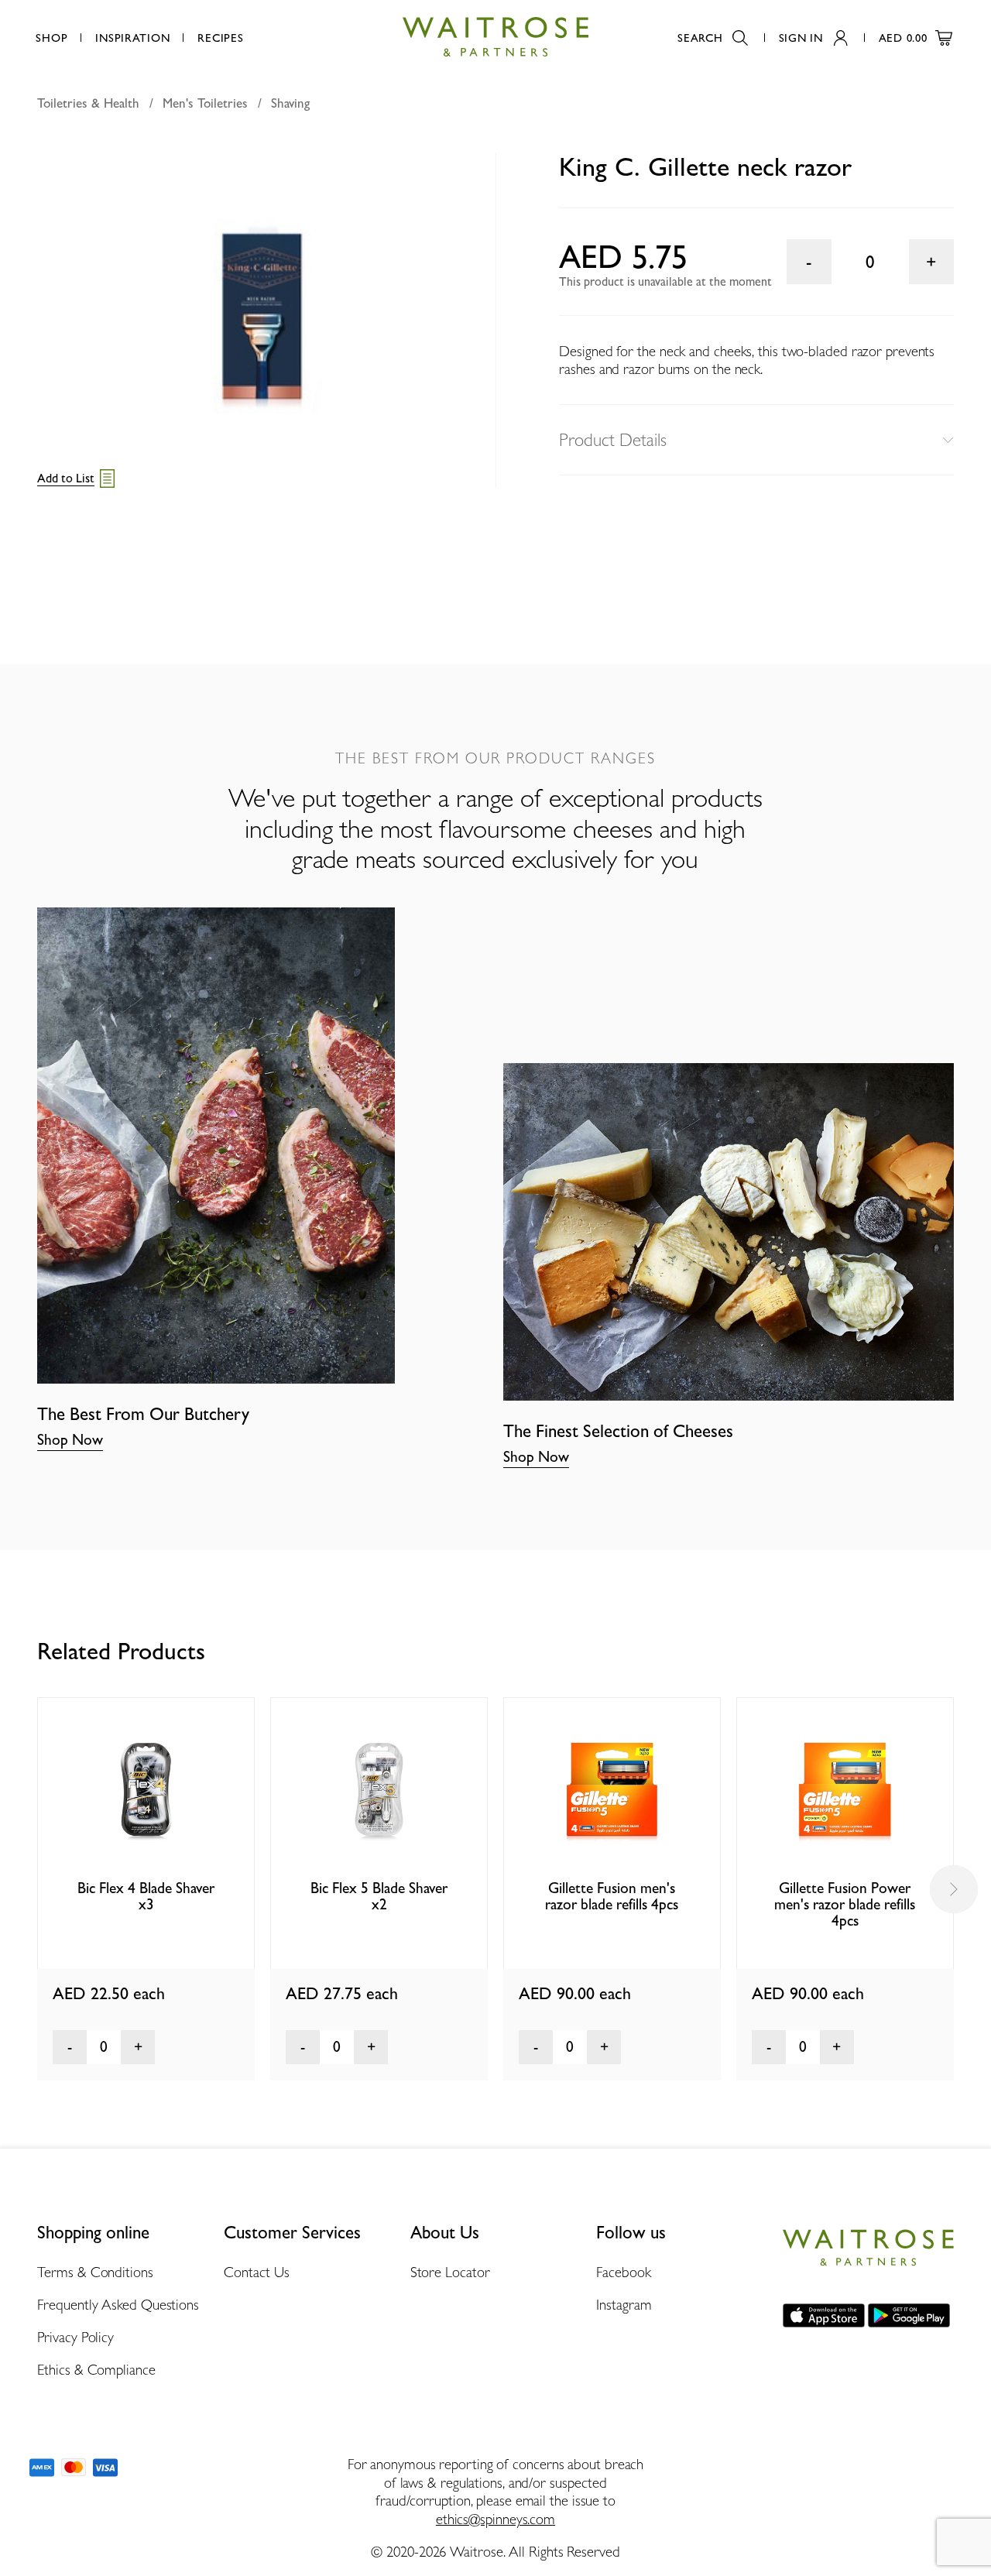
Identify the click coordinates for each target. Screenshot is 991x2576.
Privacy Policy (75, 2337)
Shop (51, 38)
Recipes (220, 38)
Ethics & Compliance (96, 2369)
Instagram (624, 2304)
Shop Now (70, 1440)
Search (700, 38)
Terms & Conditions (95, 2272)
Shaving (290, 103)
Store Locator (450, 2272)
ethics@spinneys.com (495, 2519)
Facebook (623, 2272)
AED (903, 38)
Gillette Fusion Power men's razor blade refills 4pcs (845, 1905)
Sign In (801, 38)
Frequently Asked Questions (118, 2304)
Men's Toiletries (205, 103)
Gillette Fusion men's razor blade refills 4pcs (612, 1896)
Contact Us (257, 2272)
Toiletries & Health (88, 103)
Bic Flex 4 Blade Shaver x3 (146, 1896)
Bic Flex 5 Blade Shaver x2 (379, 1896)
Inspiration (132, 38)
